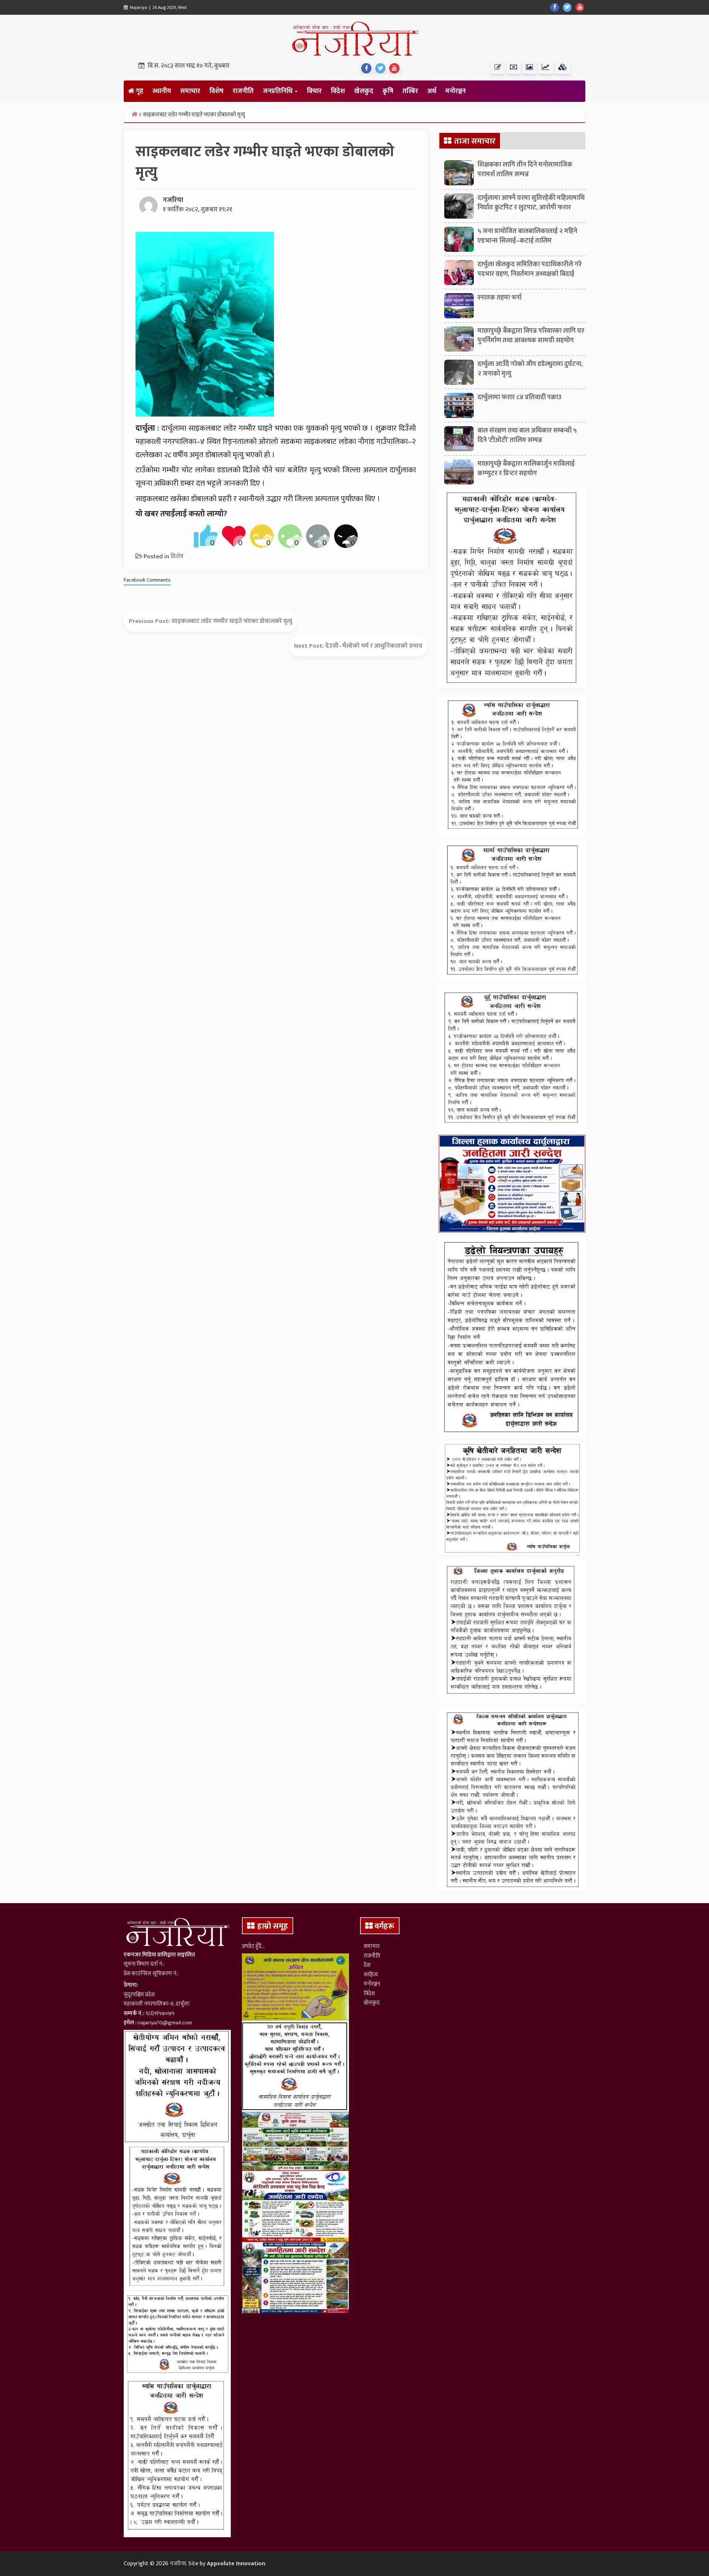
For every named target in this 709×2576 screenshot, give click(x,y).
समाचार (190, 91)
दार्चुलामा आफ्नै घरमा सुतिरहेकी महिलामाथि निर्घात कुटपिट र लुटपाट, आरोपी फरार (531, 203)
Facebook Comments (147, 580)
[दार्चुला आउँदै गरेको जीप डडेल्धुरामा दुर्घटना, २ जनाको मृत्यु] (459, 374)
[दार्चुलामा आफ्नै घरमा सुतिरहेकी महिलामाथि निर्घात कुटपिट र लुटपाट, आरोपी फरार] (459, 208)
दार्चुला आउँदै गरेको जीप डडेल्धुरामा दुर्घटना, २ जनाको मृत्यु (530, 369)
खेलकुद (364, 91)
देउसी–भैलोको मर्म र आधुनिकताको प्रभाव (374, 646)
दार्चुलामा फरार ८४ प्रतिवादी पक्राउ (519, 397)
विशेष (216, 91)
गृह (139, 91)
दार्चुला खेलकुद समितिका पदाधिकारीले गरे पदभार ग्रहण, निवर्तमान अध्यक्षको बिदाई (530, 269)
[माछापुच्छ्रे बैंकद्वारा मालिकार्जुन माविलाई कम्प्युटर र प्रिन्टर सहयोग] (459, 474)
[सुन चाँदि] (563, 67)
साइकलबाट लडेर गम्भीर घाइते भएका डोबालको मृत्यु (232, 621)
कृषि (388, 91)
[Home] (134, 114)
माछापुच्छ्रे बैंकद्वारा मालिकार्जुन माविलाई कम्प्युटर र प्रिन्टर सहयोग (526, 468)
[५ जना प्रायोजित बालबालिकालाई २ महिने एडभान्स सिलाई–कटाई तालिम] (459, 241)
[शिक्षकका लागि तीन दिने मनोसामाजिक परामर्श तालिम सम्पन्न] (459, 175)
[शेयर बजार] (546, 67)
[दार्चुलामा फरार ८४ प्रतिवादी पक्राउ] (459, 407)
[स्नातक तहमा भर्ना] (459, 308)
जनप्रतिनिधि (278, 91)
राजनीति (243, 91)
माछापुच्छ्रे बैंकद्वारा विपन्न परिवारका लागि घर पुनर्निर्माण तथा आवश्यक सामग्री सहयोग (531, 335)
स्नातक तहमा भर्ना (499, 298)
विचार (314, 91)
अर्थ (432, 91)
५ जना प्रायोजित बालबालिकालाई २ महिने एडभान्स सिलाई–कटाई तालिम (527, 236)
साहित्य (371, 1975)
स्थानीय (162, 91)
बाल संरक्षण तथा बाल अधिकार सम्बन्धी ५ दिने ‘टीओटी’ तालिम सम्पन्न (527, 435)
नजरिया (173, 200)
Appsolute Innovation (236, 2564)
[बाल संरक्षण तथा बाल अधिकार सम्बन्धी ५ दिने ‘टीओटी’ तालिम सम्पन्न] (459, 441)
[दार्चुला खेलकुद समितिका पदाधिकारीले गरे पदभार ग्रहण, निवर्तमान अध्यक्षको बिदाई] (459, 274)
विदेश (338, 91)
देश (367, 1965)
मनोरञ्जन (455, 91)
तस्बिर (410, 91)
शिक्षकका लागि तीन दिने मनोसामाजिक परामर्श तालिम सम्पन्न (525, 169)
